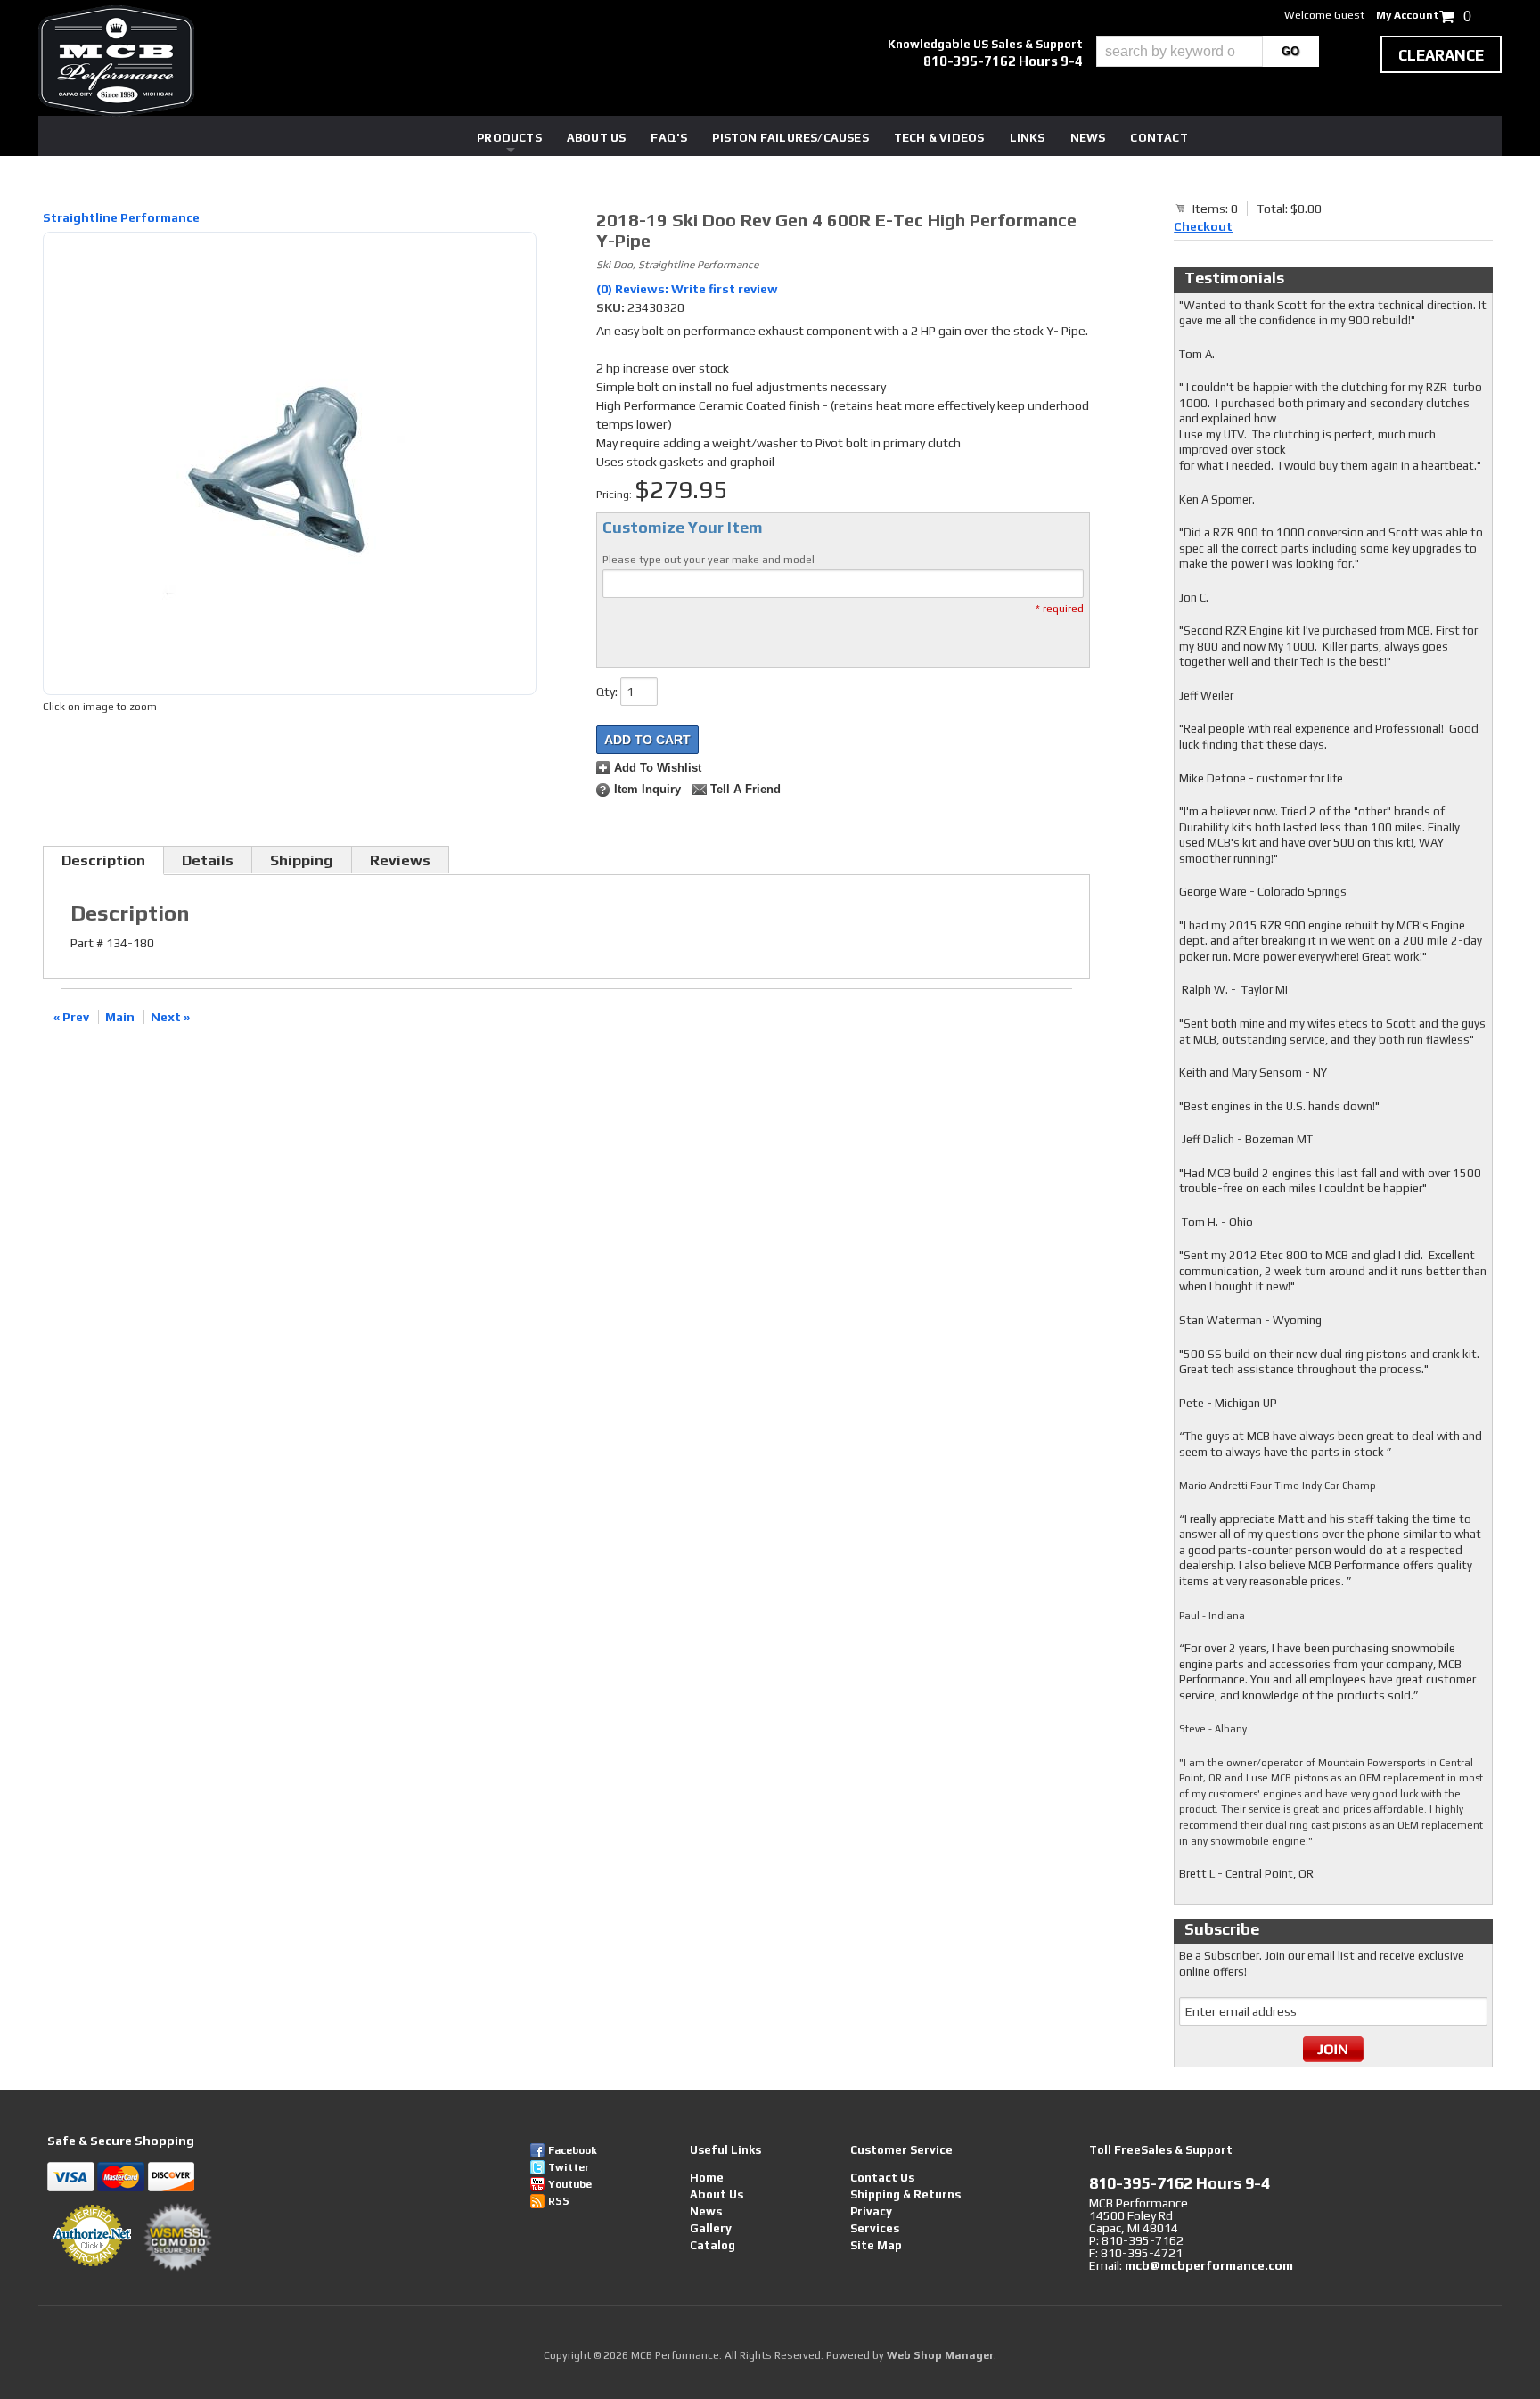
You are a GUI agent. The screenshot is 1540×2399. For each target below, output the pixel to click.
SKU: (612, 307)
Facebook (573, 2150)
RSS (559, 2201)
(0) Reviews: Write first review (687, 289)
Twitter (569, 2167)
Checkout (1203, 226)
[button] (1208, 51)
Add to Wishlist (658, 768)
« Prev (71, 1017)
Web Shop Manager (940, 2355)
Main (120, 1017)
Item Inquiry (647, 790)
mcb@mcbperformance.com (1209, 2265)
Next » (170, 1017)
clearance (1441, 55)
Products (509, 138)
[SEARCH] (1291, 51)
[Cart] (1181, 208)
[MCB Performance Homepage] (116, 61)
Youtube (570, 2184)
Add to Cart (647, 740)
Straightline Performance (121, 217)
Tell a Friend (745, 790)
